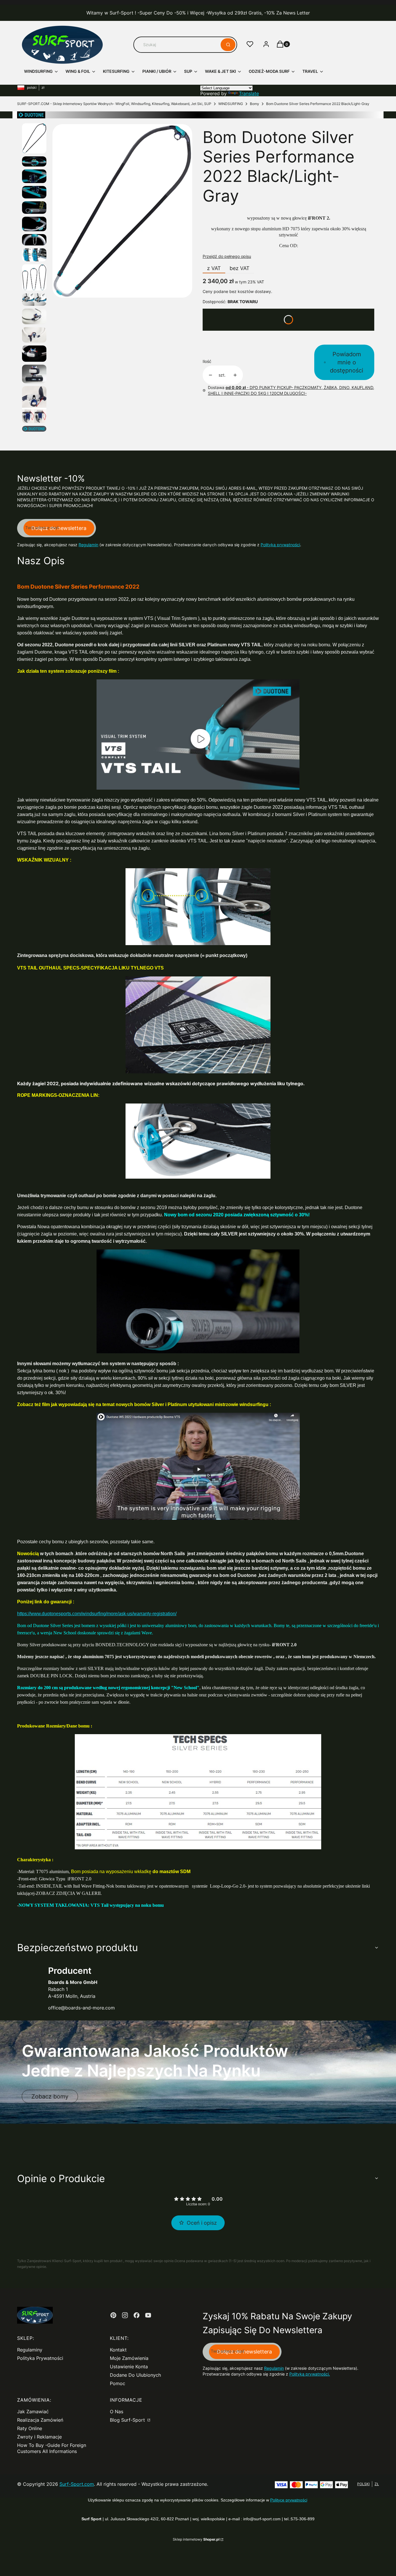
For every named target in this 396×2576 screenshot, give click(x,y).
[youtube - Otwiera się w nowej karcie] (148, 2315)
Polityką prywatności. (310, 2374)
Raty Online (30, 2428)
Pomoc (118, 2383)
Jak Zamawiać (33, 2412)
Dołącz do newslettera (59, 528)
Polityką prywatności (280, 545)
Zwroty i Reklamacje (39, 2437)
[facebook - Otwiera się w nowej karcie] (137, 2315)
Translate (249, 93)
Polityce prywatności (289, 2500)
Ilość (207, 361)
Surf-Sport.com (77, 2484)
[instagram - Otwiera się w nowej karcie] (125, 2315)
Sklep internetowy (196, 2539)
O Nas (117, 2412)
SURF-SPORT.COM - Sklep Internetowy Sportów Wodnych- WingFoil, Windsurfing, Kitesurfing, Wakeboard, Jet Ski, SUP (114, 104)
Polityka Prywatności (40, 2358)
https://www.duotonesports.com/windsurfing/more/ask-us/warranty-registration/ (97, 1614)
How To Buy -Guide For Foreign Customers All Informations (52, 2448)
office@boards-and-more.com (81, 2008)
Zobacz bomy (50, 2096)
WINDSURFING (231, 104)
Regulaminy (30, 2350)
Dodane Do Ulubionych (135, 2375)
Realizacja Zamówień (40, 2420)
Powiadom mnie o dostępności (347, 362)
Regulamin (88, 545)
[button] (228, 45)
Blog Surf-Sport (128, 2420)
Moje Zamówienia (129, 2358)
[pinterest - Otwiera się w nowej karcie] (113, 2315)
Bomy (255, 104)
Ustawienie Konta (129, 2367)
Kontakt (118, 2350)
